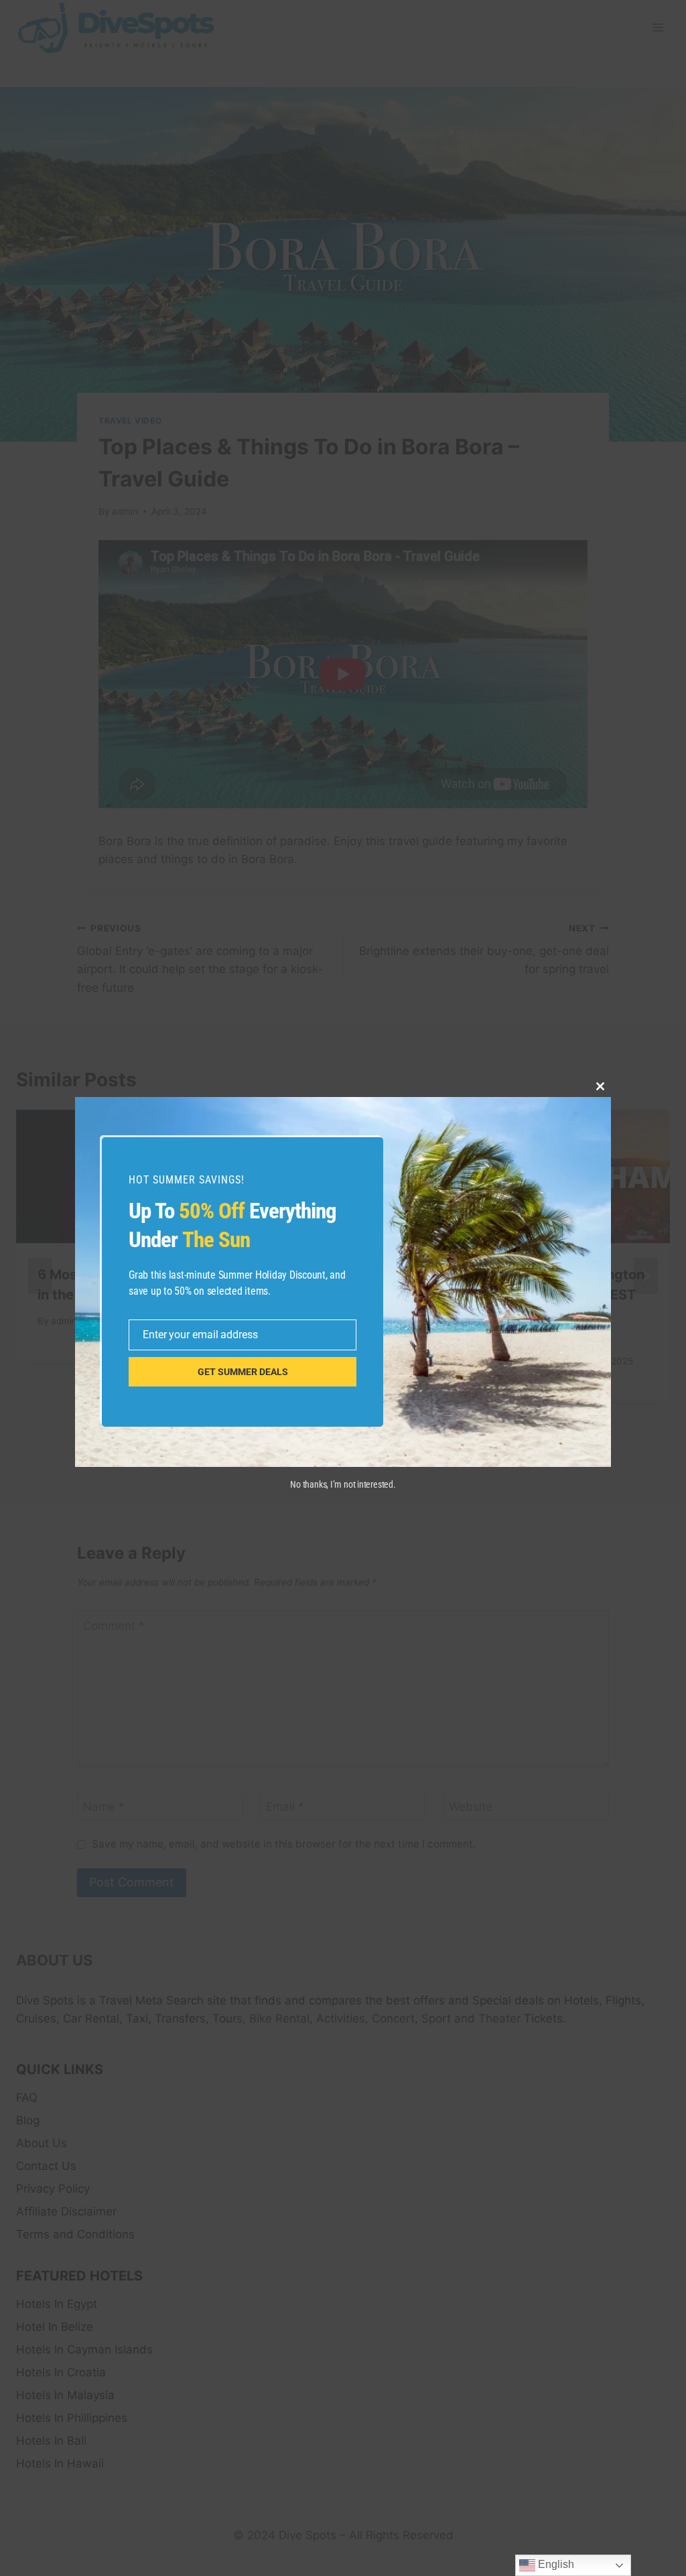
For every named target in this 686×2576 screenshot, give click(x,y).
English (555, 2564)
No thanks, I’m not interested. (343, 1484)
